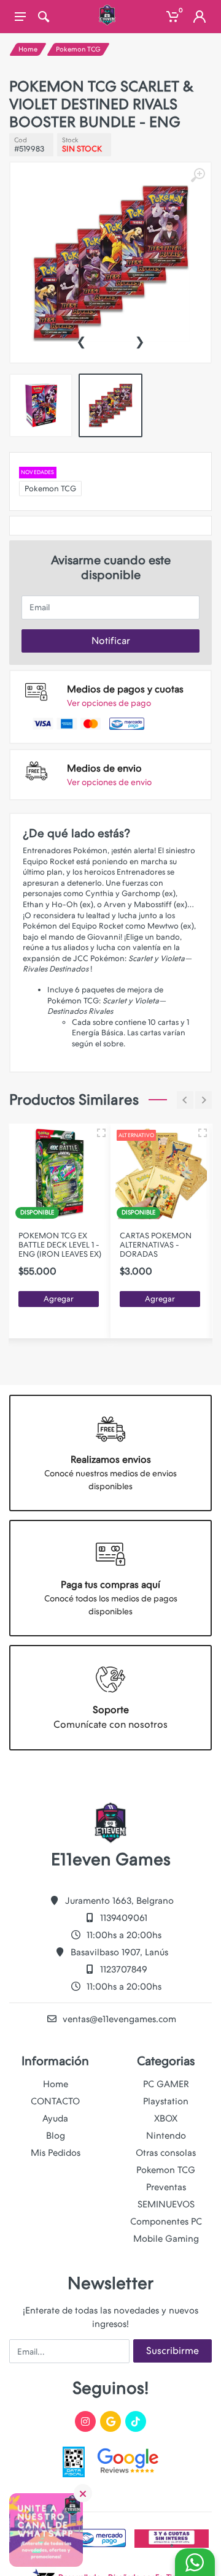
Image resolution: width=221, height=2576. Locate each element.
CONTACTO (55, 2101)
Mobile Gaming (166, 2239)
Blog (56, 2136)
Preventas (166, 2187)
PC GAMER (166, 2084)
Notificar (111, 641)
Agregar (59, 1299)
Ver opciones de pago (109, 703)
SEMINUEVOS (166, 2204)
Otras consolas (166, 2153)
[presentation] (81, 340)
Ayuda (55, 2118)
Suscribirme (173, 2351)
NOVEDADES (38, 472)
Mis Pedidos (56, 2153)
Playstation (166, 2101)
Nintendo (166, 2136)
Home (28, 49)
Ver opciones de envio (109, 782)
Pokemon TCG (78, 49)
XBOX (166, 2118)
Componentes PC (166, 2221)
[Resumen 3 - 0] (101, 1133)
